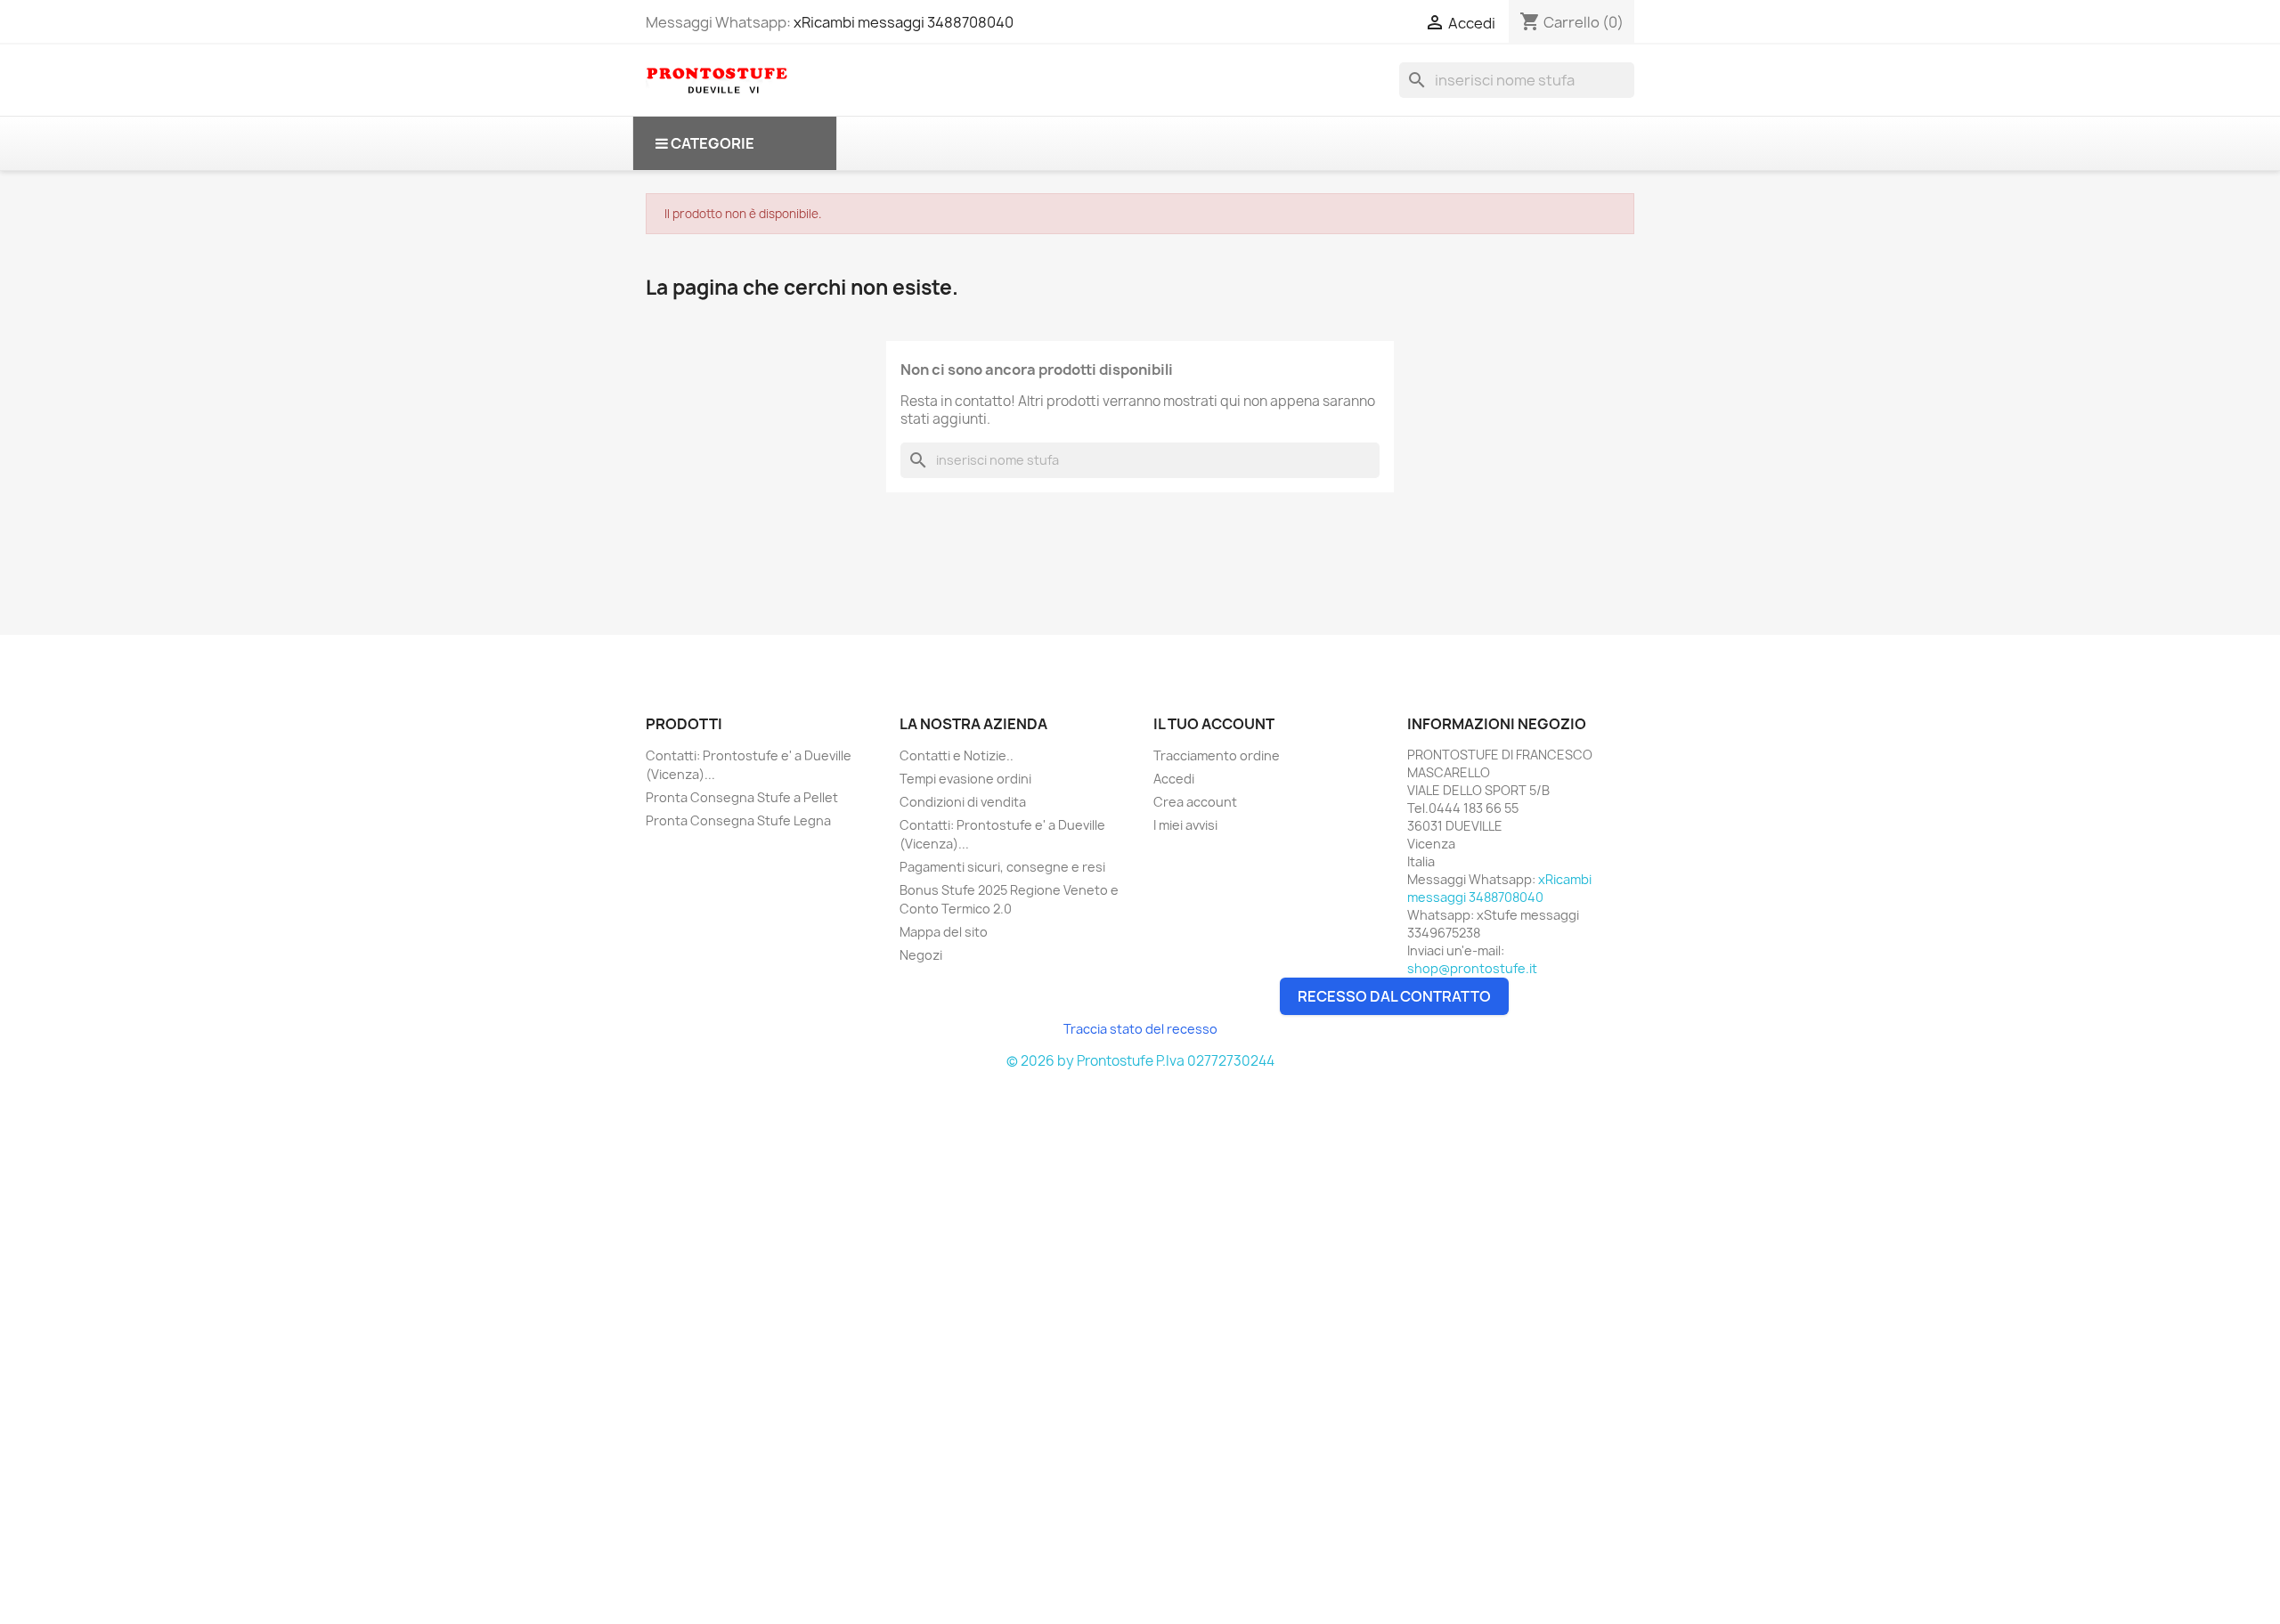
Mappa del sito (944, 932)
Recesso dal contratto (1394, 996)
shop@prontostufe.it (1472, 968)
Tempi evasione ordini (965, 779)
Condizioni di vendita (963, 802)
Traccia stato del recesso (1140, 1029)
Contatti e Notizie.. (957, 755)
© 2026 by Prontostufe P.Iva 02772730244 (1140, 1061)
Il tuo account (1214, 724)
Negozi (921, 955)
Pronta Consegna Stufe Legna (738, 820)
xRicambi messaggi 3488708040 (904, 22)
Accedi (1174, 779)
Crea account (1195, 802)
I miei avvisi (1185, 825)
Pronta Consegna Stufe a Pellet (742, 797)
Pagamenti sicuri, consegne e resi (1002, 867)
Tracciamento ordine (1217, 755)
